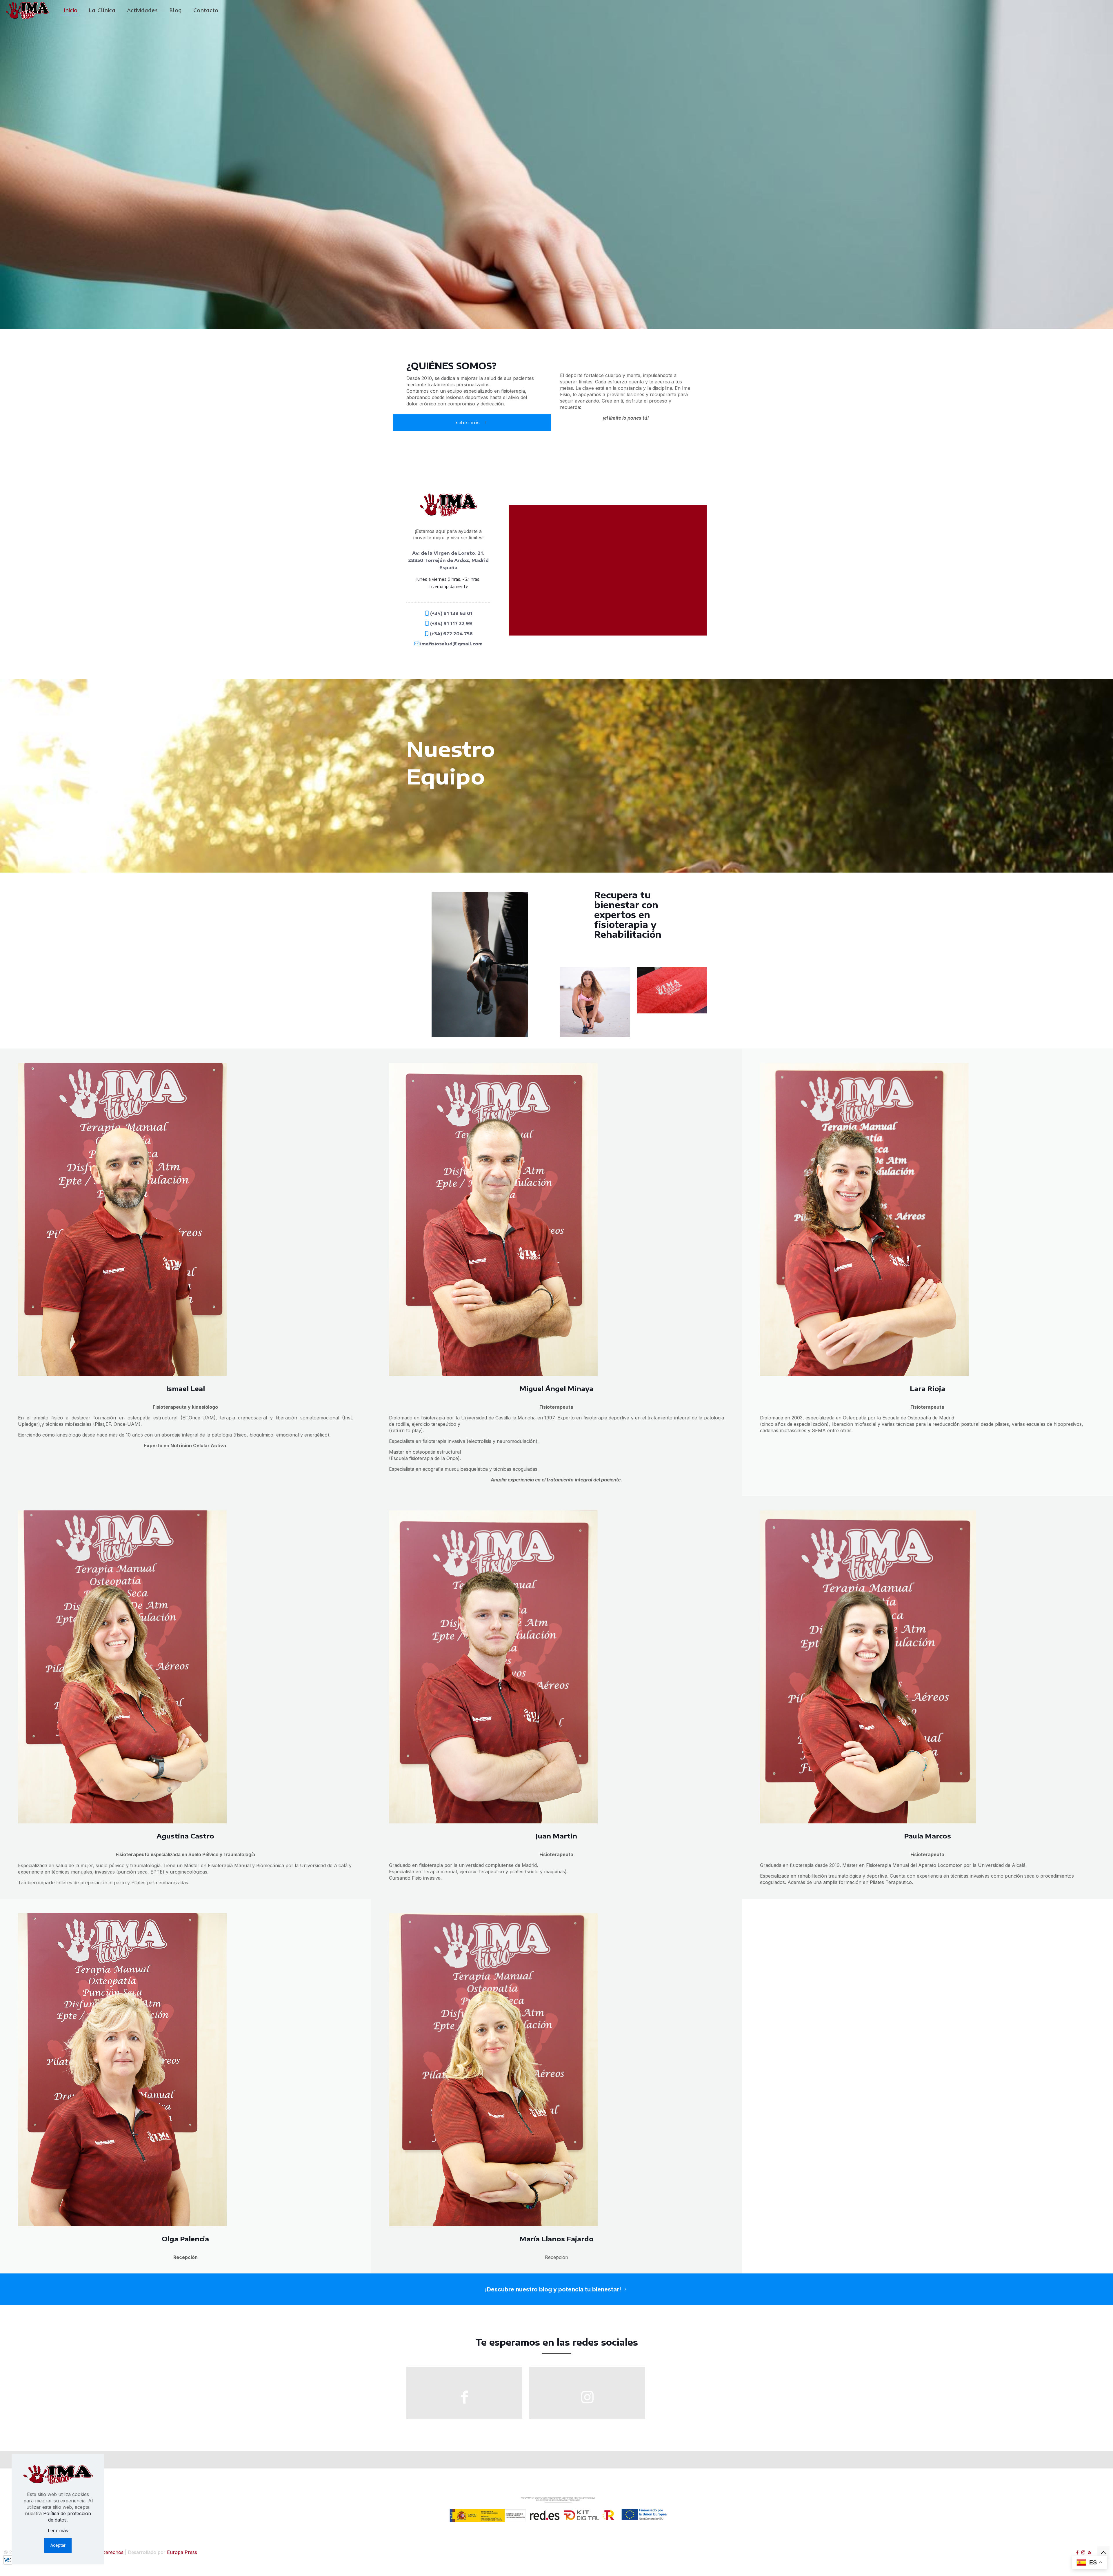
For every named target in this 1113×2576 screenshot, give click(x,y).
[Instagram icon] (1083, 2552)
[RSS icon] (1089, 2552)
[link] (480, 964)
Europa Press (182, 2552)
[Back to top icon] (1103, 2553)
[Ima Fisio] (27, 10)
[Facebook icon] (1077, 2552)
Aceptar (58, 2545)
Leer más (58, 2531)
